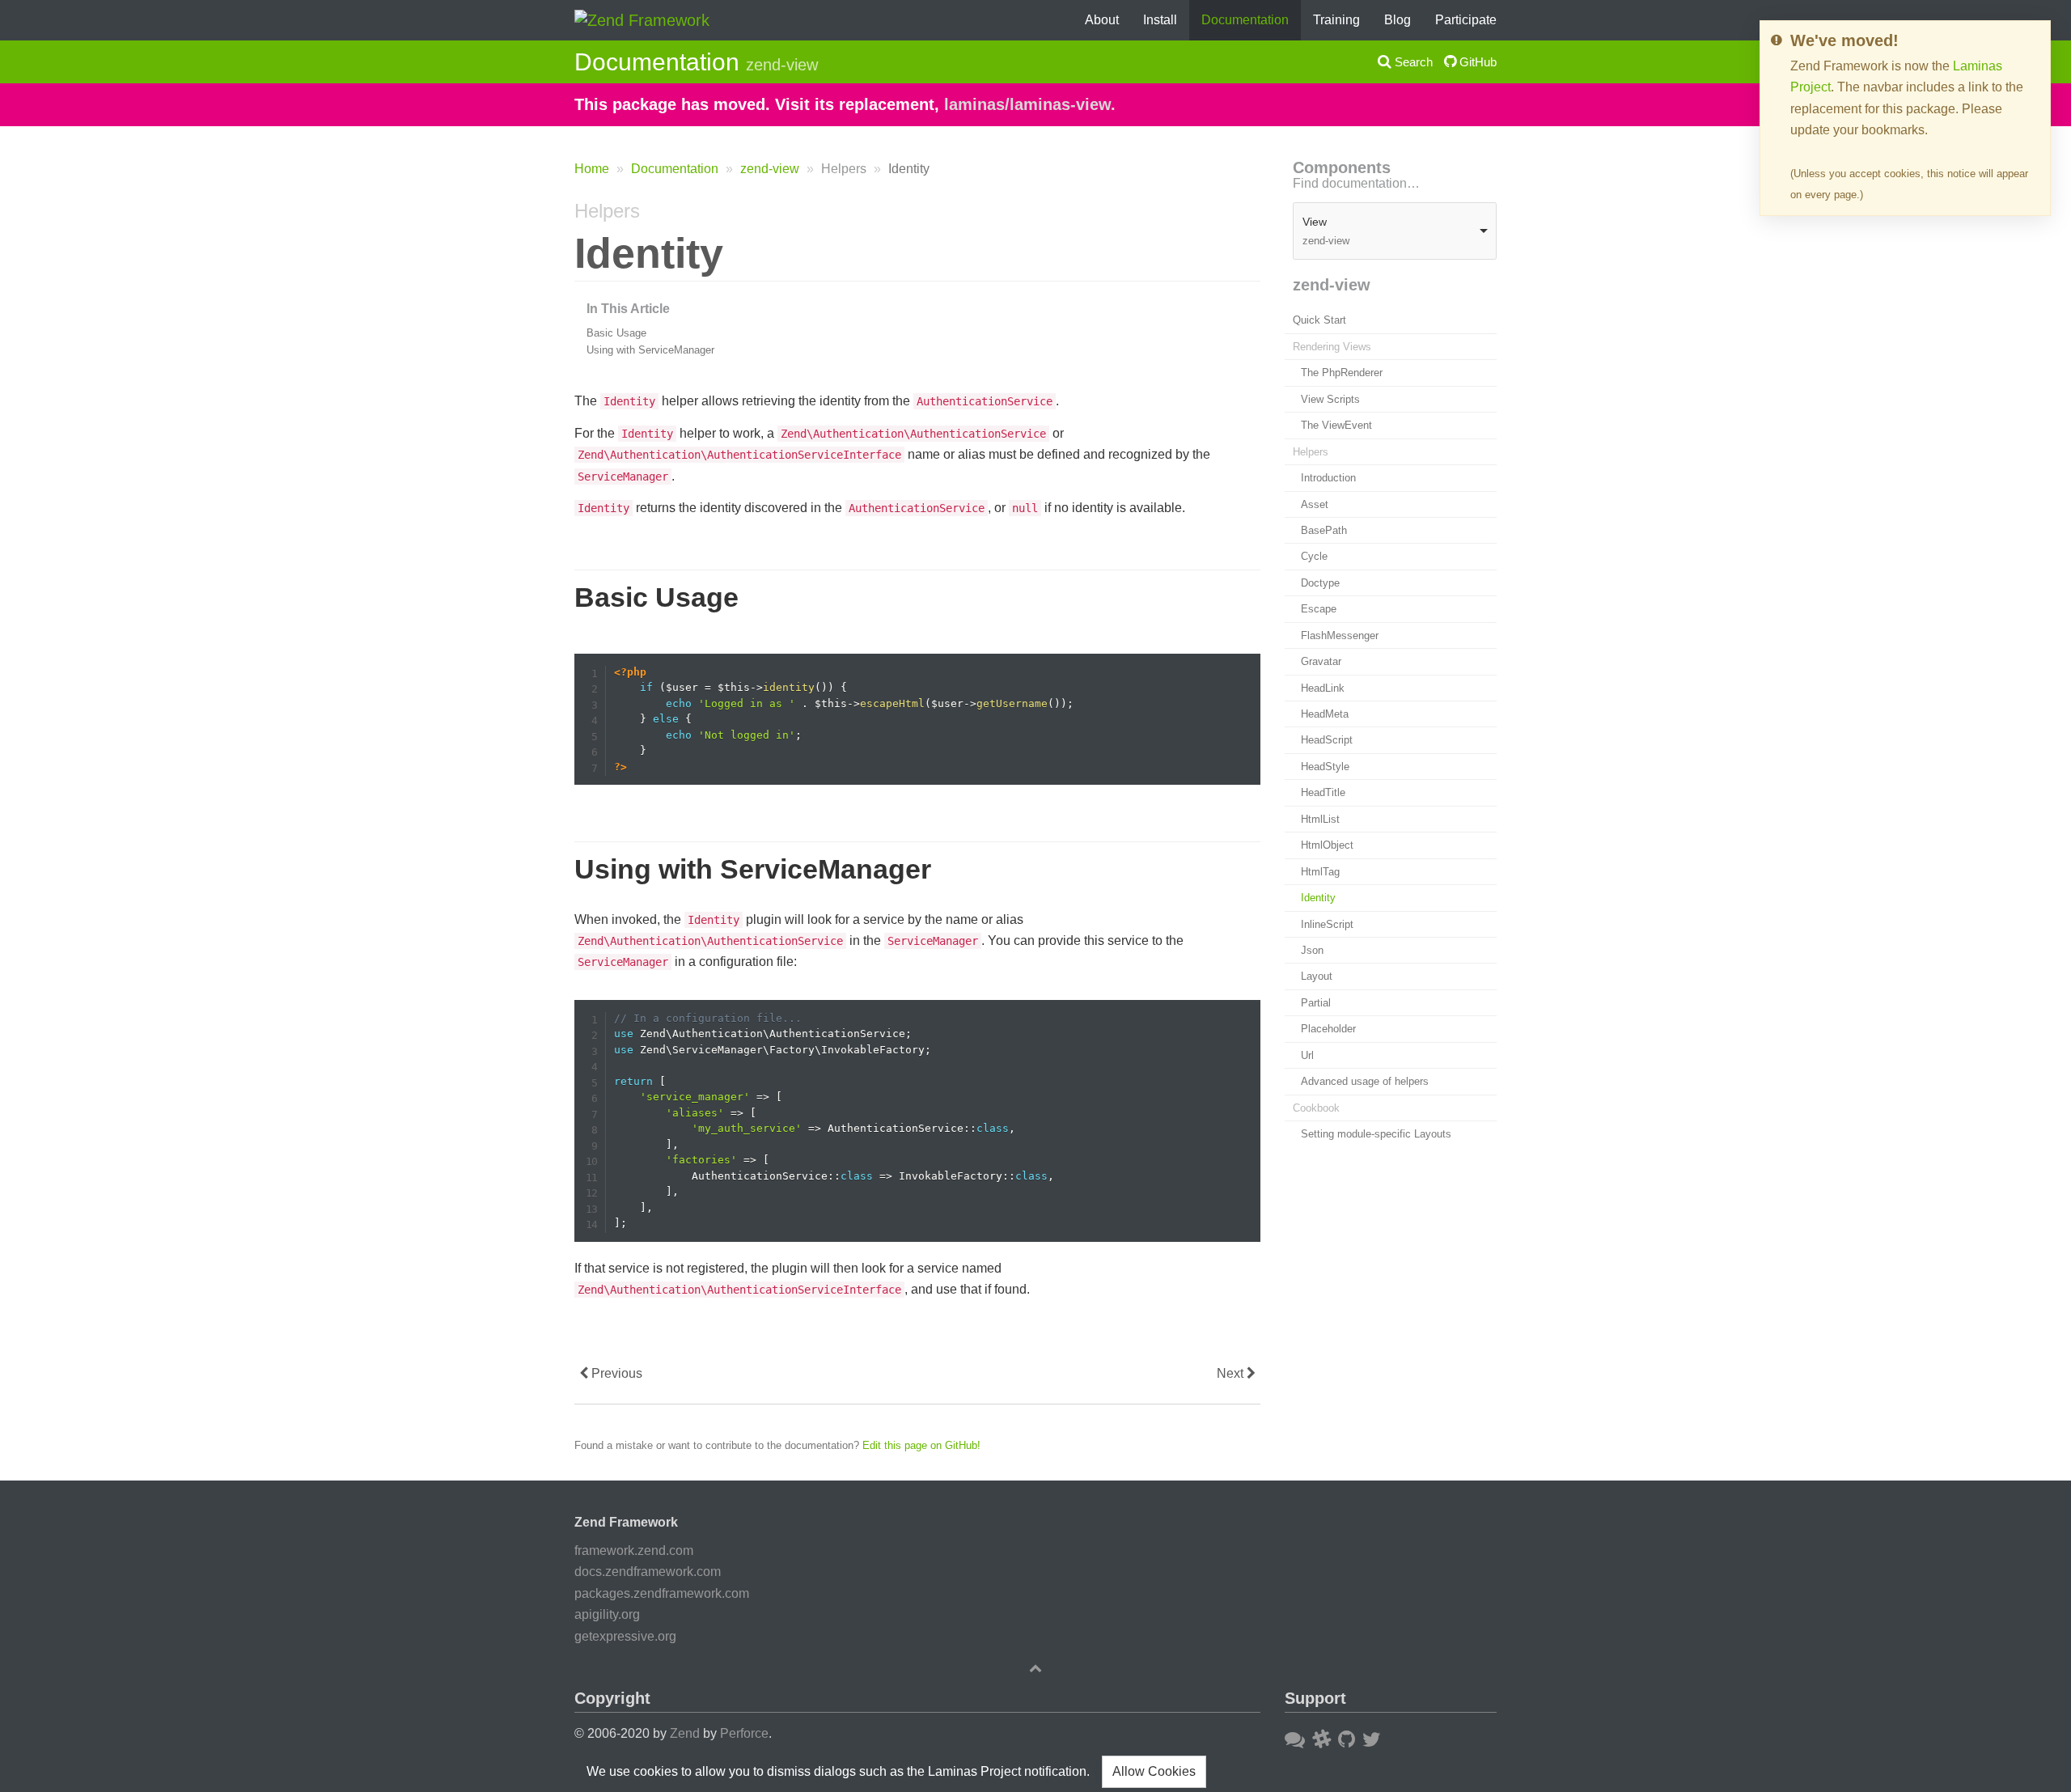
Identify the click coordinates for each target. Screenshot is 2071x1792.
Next (1232, 1373)
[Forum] (1295, 1739)
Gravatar (1321, 661)
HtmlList (1320, 819)
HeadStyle (1325, 767)
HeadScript (1327, 741)
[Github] (1347, 1739)
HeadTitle (1323, 793)
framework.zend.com (634, 1551)
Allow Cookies (1154, 1771)
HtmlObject (1327, 846)
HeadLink (1323, 688)
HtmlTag (1320, 872)
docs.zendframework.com (648, 1572)
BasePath (1324, 530)
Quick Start (1319, 321)
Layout (1317, 977)
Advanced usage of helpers (1365, 1081)
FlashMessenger (1340, 635)
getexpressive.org (625, 1636)
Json (1312, 950)
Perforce (744, 1733)
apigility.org (607, 1614)
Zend (685, 1733)
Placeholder (1328, 1029)
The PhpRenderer (1342, 373)
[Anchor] (566, 211)
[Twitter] (1372, 1739)
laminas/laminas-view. (1030, 104)
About (1102, 20)
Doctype (1320, 583)
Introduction (1328, 478)
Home (592, 169)
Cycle (1314, 557)
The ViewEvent (1336, 426)
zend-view (770, 169)
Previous (615, 1373)
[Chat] (1321, 1739)
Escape (1319, 610)
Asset (1315, 504)
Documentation (1245, 20)
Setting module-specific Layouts (1376, 1134)
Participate (1466, 20)
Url (1307, 1055)
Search (1412, 62)
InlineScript (1327, 924)
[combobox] (1395, 232)
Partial (1316, 1003)
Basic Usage (616, 333)
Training (1336, 20)
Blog (1398, 20)
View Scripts (1330, 399)
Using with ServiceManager (650, 350)
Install (1160, 20)
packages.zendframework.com (662, 1593)
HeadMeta (1325, 714)
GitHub (1476, 62)
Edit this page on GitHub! (921, 1445)
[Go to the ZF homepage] (642, 19)
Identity (1318, 898)
